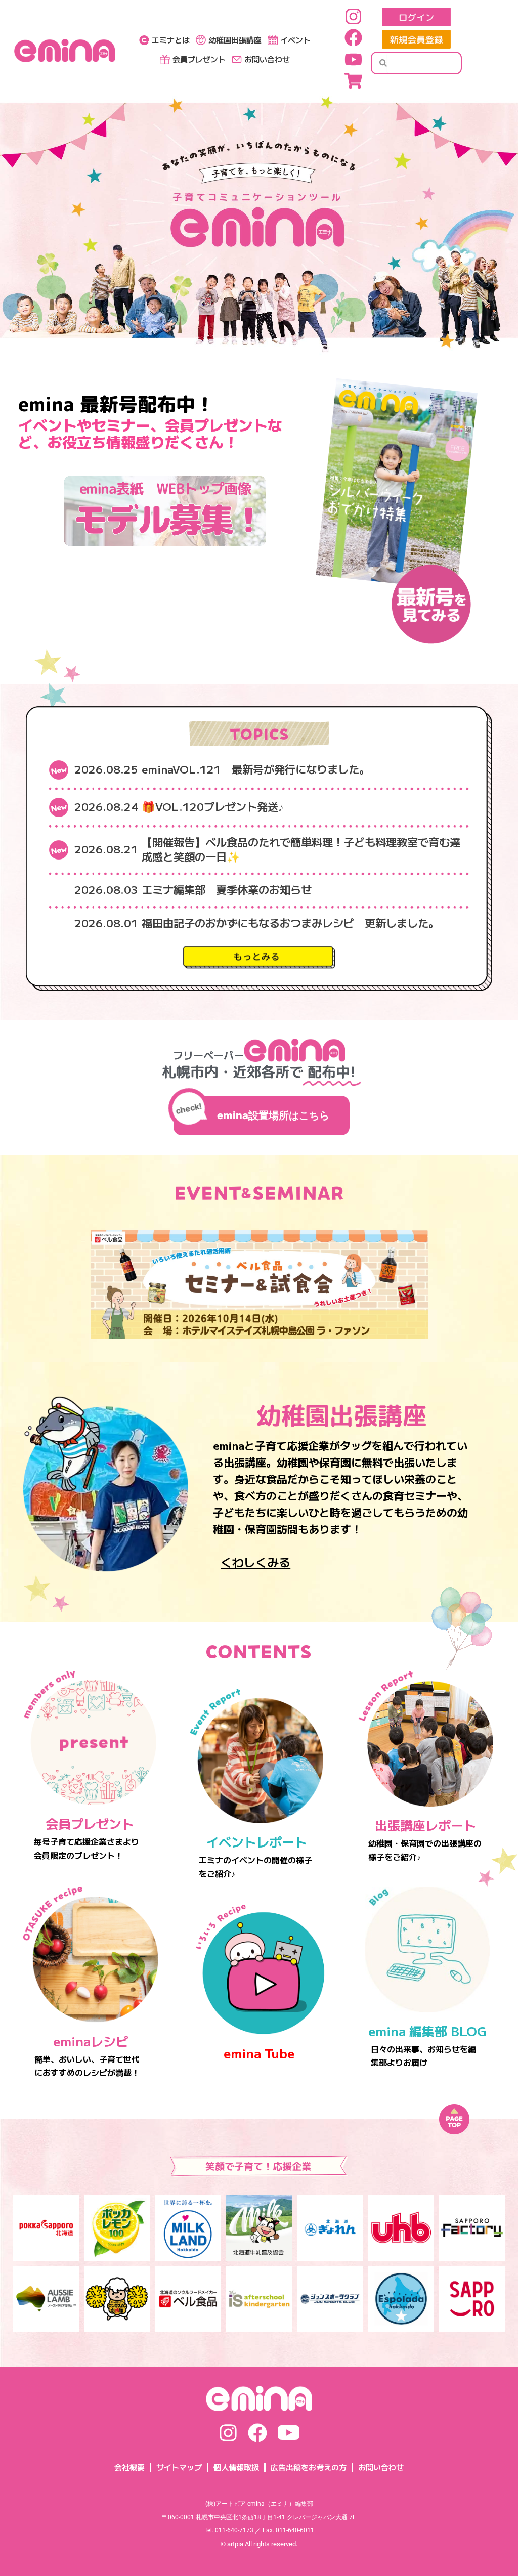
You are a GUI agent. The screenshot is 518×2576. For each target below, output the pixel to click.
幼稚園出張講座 (235, 40)
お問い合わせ (267, 59)
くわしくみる (255, 1562)
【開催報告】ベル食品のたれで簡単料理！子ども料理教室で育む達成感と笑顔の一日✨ (301, 849)
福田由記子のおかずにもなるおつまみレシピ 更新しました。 (290, 922)
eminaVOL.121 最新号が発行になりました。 (256, 769)
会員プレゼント (199, 59)
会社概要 (129, 2467)
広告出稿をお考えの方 (309, 2467)
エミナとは (171, 40)
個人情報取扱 (236, 2467)
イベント (295, 40)
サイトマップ (179, 2467)
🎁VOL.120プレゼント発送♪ (213, 806)
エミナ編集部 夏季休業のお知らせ (227, 889)
